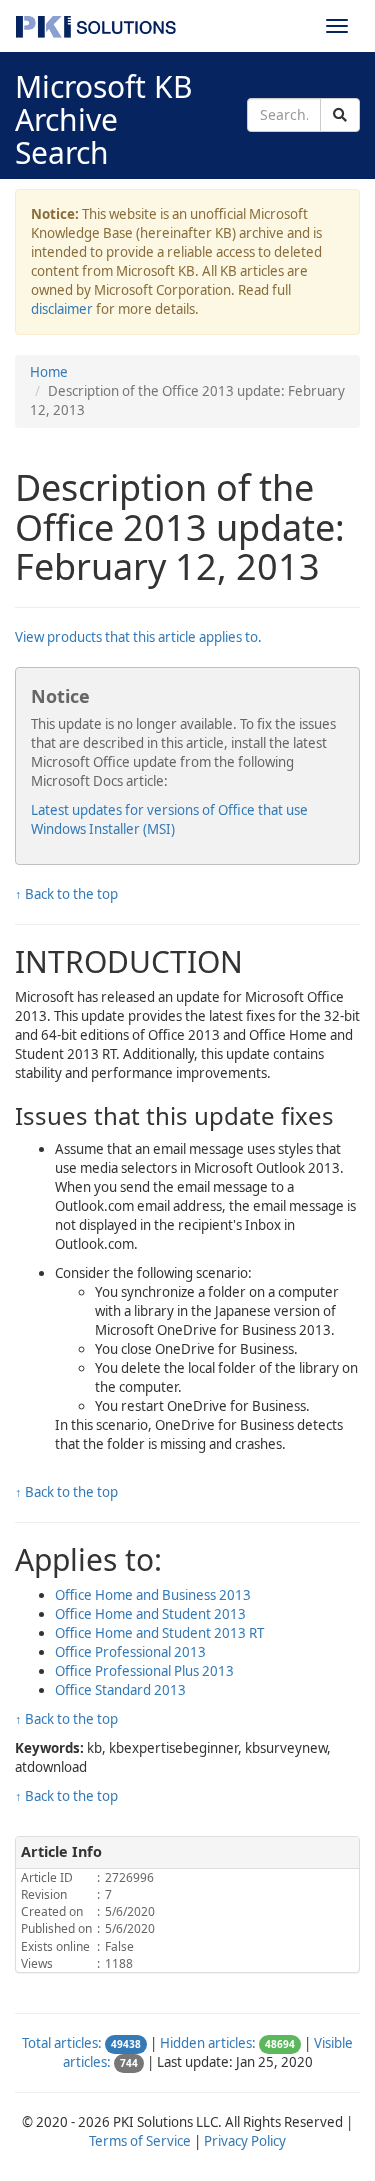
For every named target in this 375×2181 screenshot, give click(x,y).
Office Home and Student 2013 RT (159, 1633)
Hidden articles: (208, 2043)
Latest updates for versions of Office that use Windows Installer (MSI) (169, 819)
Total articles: (62, 2043)
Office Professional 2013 (130, 1652)
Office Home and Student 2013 (150, 1614)
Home (49, 372)
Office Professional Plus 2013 (144, 1671)
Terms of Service (140, 2141)
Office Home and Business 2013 (153, 1595)
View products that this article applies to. (138, 637)
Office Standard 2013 (120, 1690)
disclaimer (62, 309)
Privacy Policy (245, 2141)
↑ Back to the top (66, 894)
